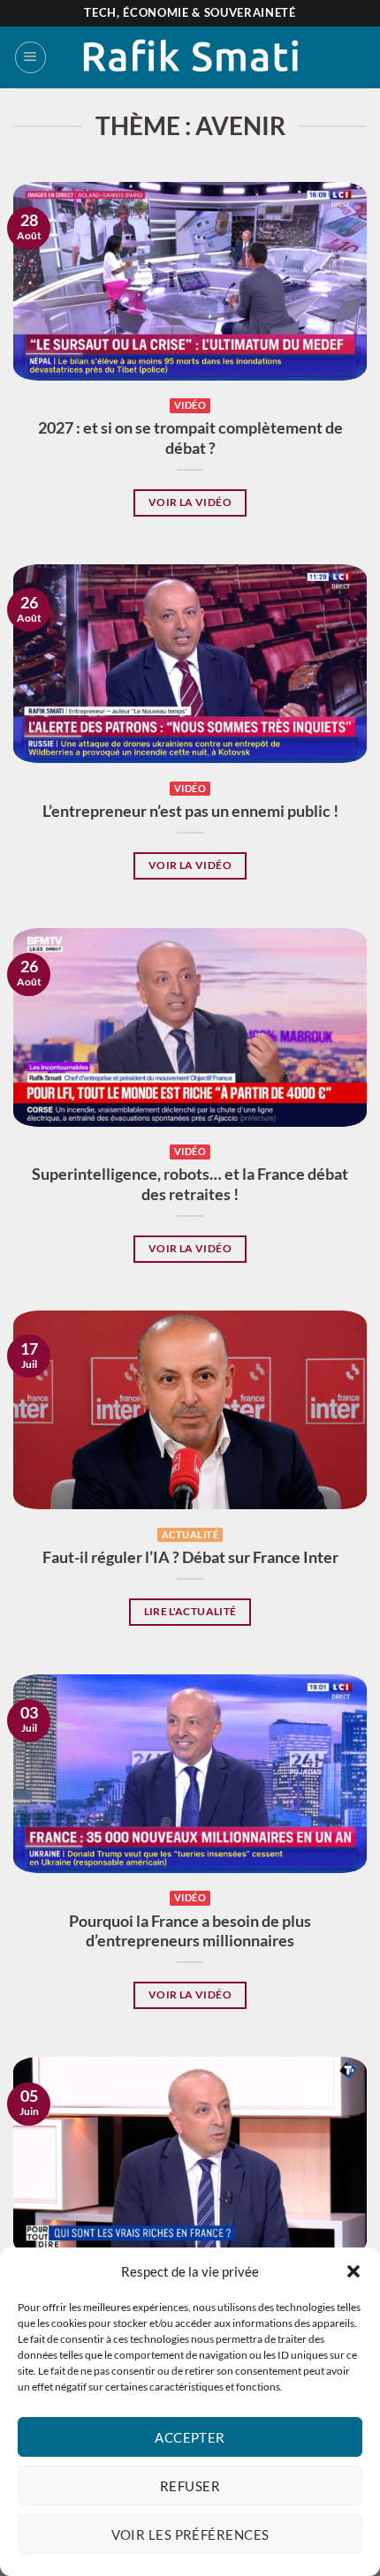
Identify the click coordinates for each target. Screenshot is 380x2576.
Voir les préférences (190, 2534)
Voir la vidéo (190, 502)
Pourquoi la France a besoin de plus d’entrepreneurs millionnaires (190, 1931)
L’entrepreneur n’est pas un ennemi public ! (190, 811)
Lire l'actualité (190, 1611)
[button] (353, 2271)
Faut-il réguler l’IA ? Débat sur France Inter (190, 1557)
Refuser (190, 2486)
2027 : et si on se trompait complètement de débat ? (190, 438)
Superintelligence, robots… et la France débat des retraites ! (190, 1184)
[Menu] (30, 57)
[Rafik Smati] (190, 57)
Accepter (190, 2437)
